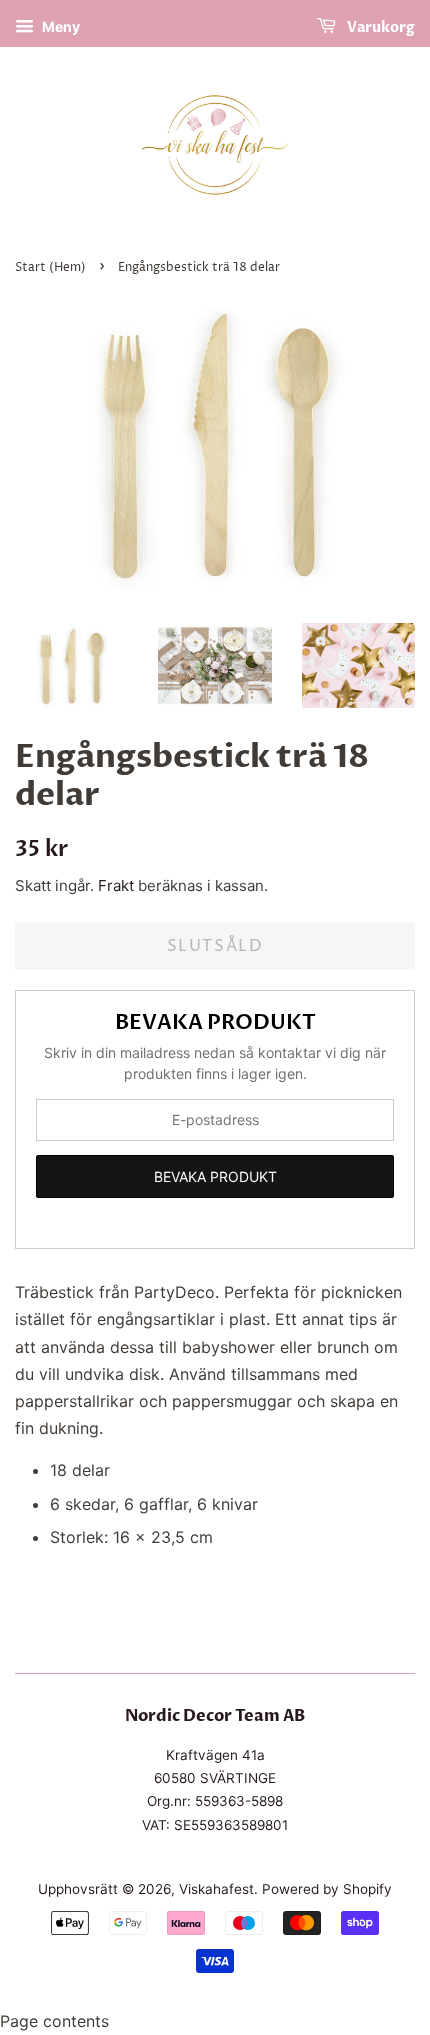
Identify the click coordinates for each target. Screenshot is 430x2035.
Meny (59, 26)
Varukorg (379, 27)
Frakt (116, 885)
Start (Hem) (50, 267)
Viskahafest (216, 1889)
